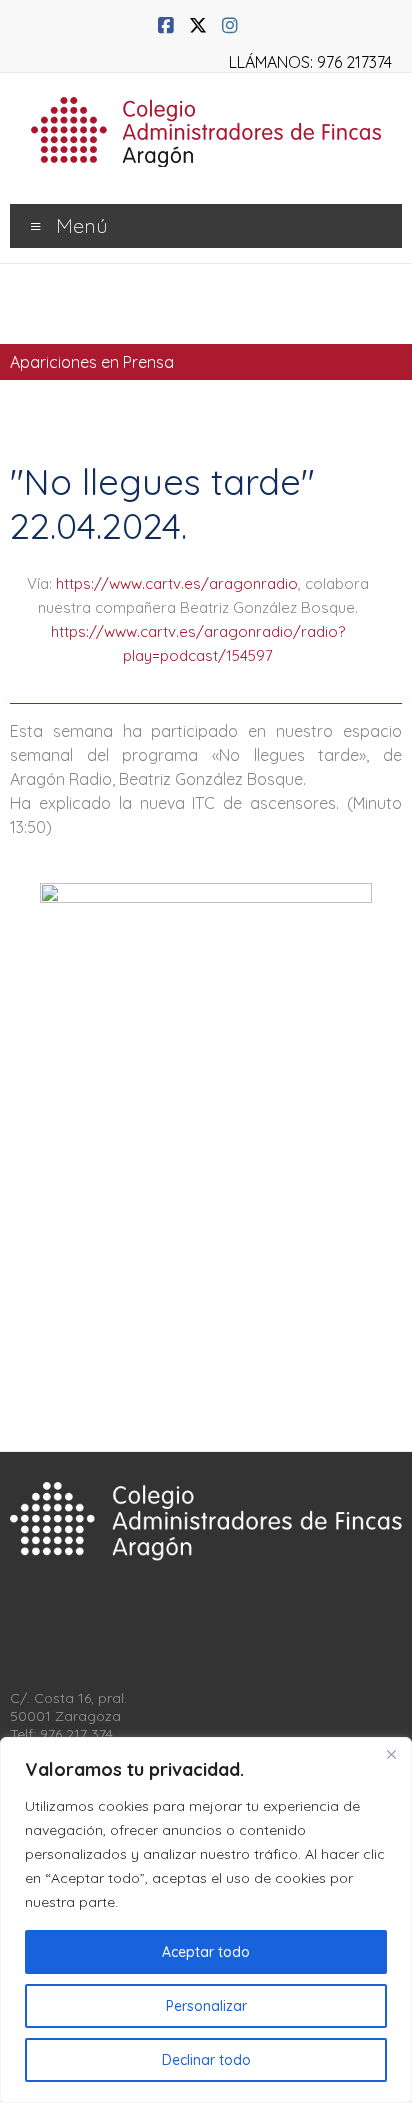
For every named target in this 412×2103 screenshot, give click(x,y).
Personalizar (206, 2006)
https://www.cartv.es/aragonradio (177, 583)
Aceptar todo (206, 1952)
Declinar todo (206, 2060)
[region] (206, 1920)
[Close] (391, 1754)
